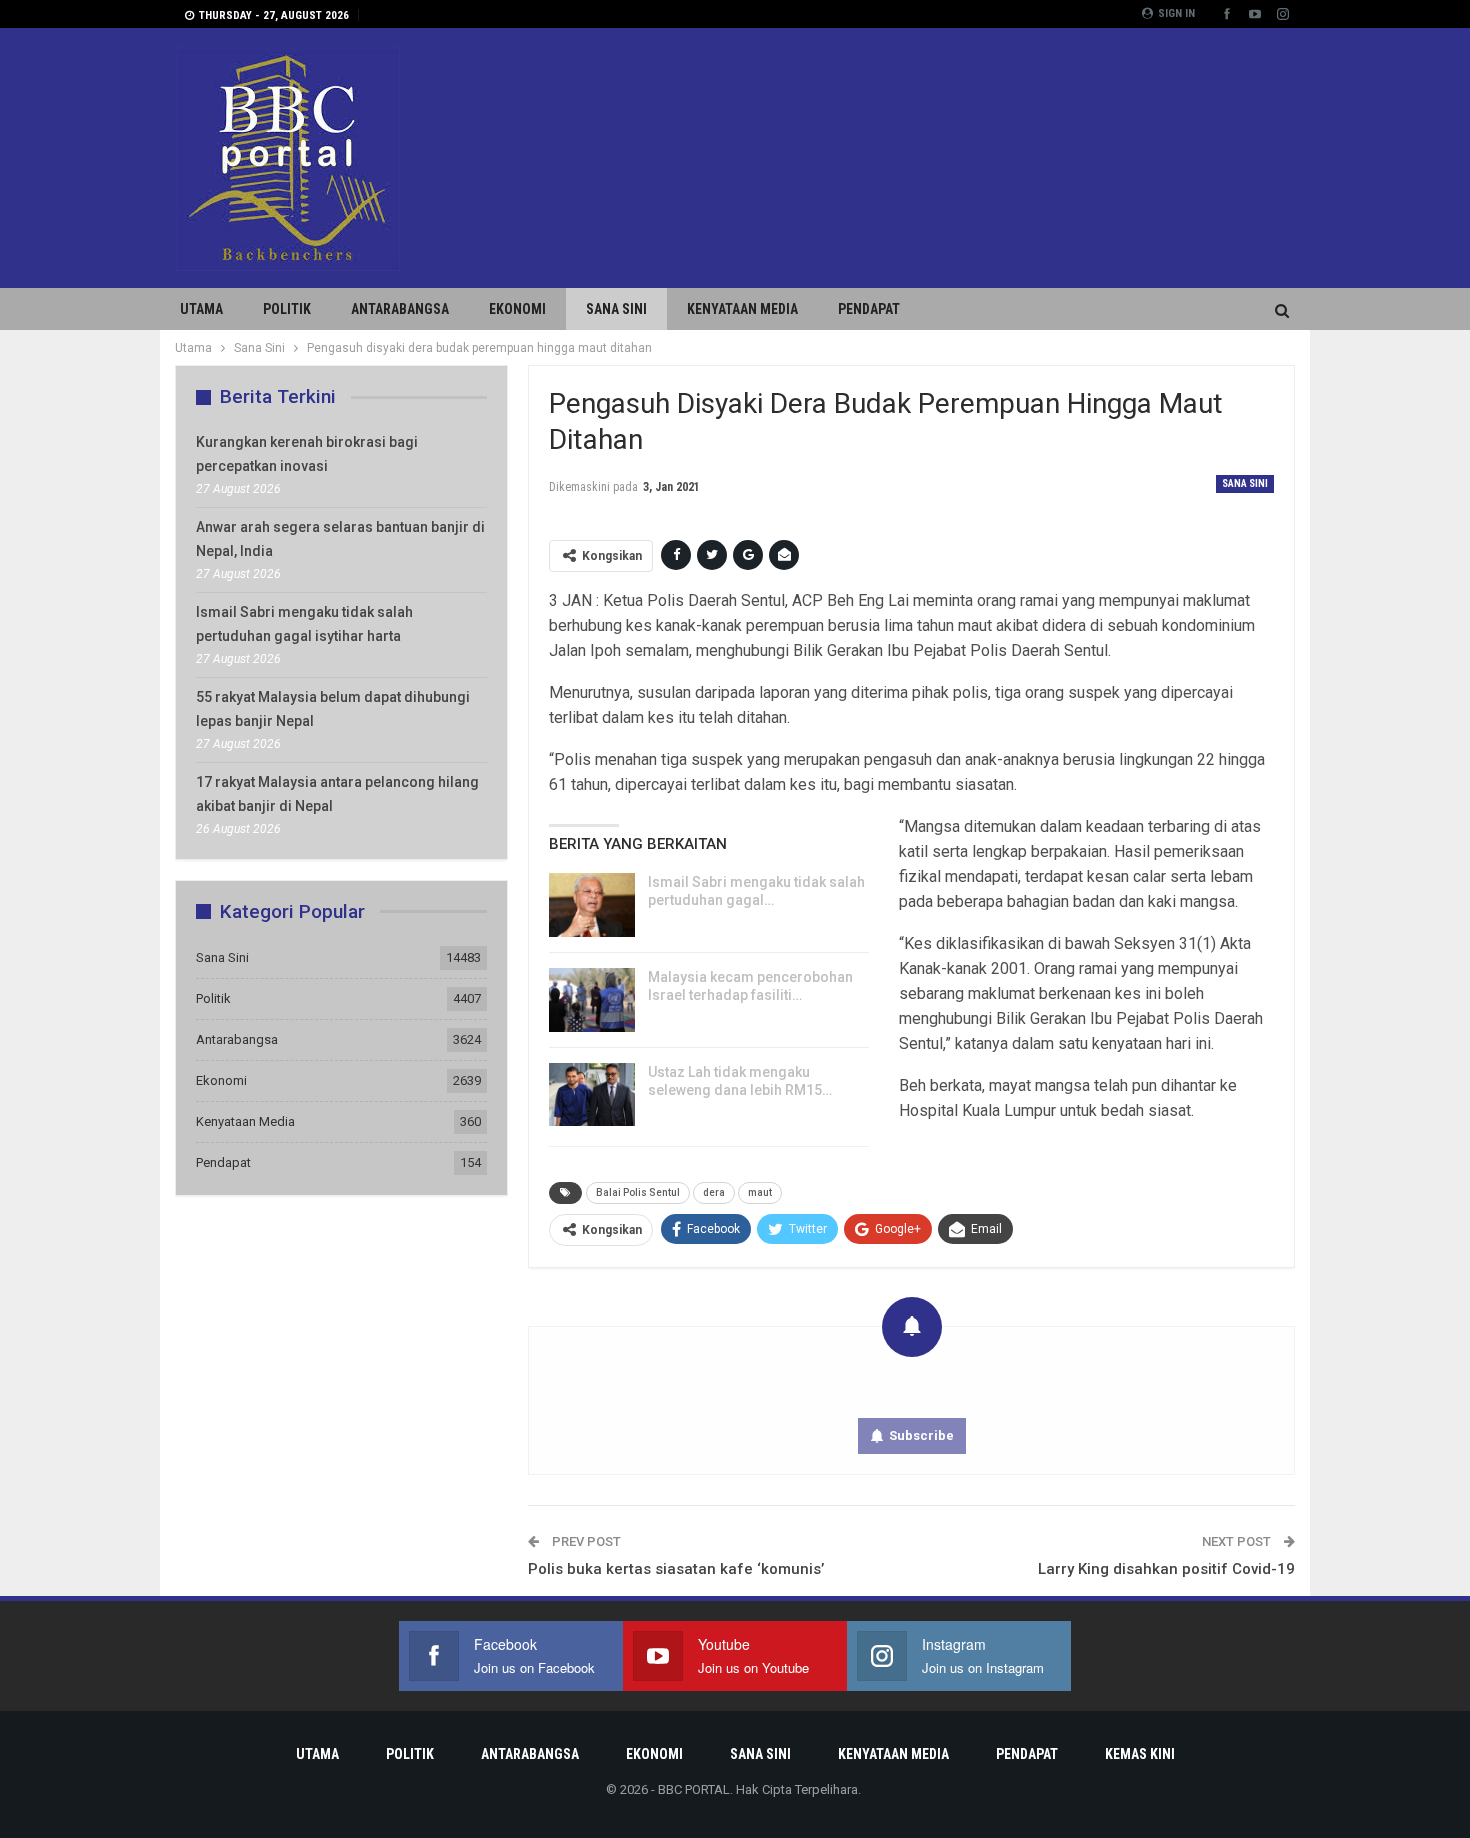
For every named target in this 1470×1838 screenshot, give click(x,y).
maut (760, 1192)
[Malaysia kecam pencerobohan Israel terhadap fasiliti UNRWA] (592, 1000)
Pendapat (869, 309)
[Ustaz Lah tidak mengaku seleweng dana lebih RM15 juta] (592, 1095)
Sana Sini (616, 309)
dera (714, 1192)
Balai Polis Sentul (638, 1192)
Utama (201, 309)
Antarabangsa (400, 309)
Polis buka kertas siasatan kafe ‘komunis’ (676, 1569)
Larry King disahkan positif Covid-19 (1166, 1569)
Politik (287, 309)
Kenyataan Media (742, 309)
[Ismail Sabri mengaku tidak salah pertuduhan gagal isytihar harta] (592, 905)
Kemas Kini (1140, 1754)
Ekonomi (517, 309)
